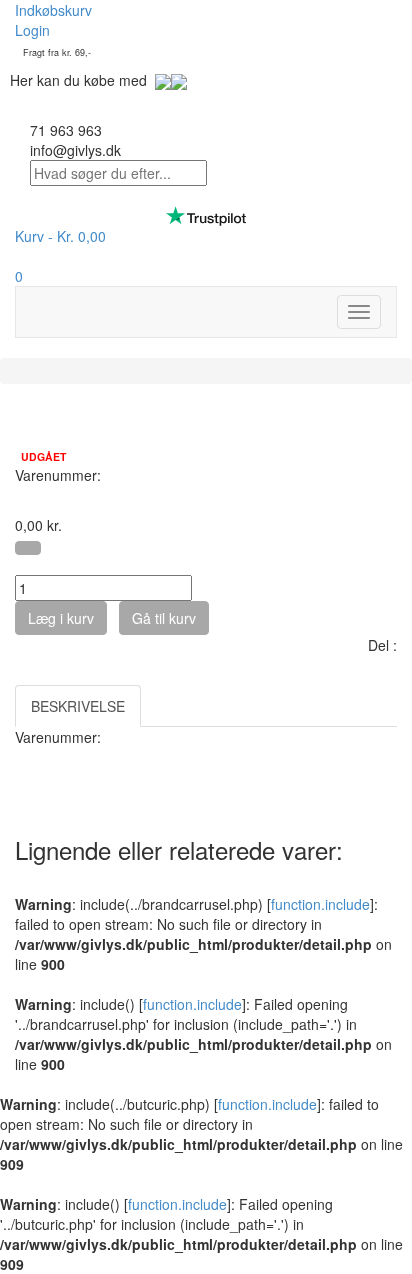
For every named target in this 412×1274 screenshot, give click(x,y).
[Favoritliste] (28, 548)
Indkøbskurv (53, 10)
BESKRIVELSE (78, 706)
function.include (320, 904)
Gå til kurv (164, 618)
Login (32, 30)
